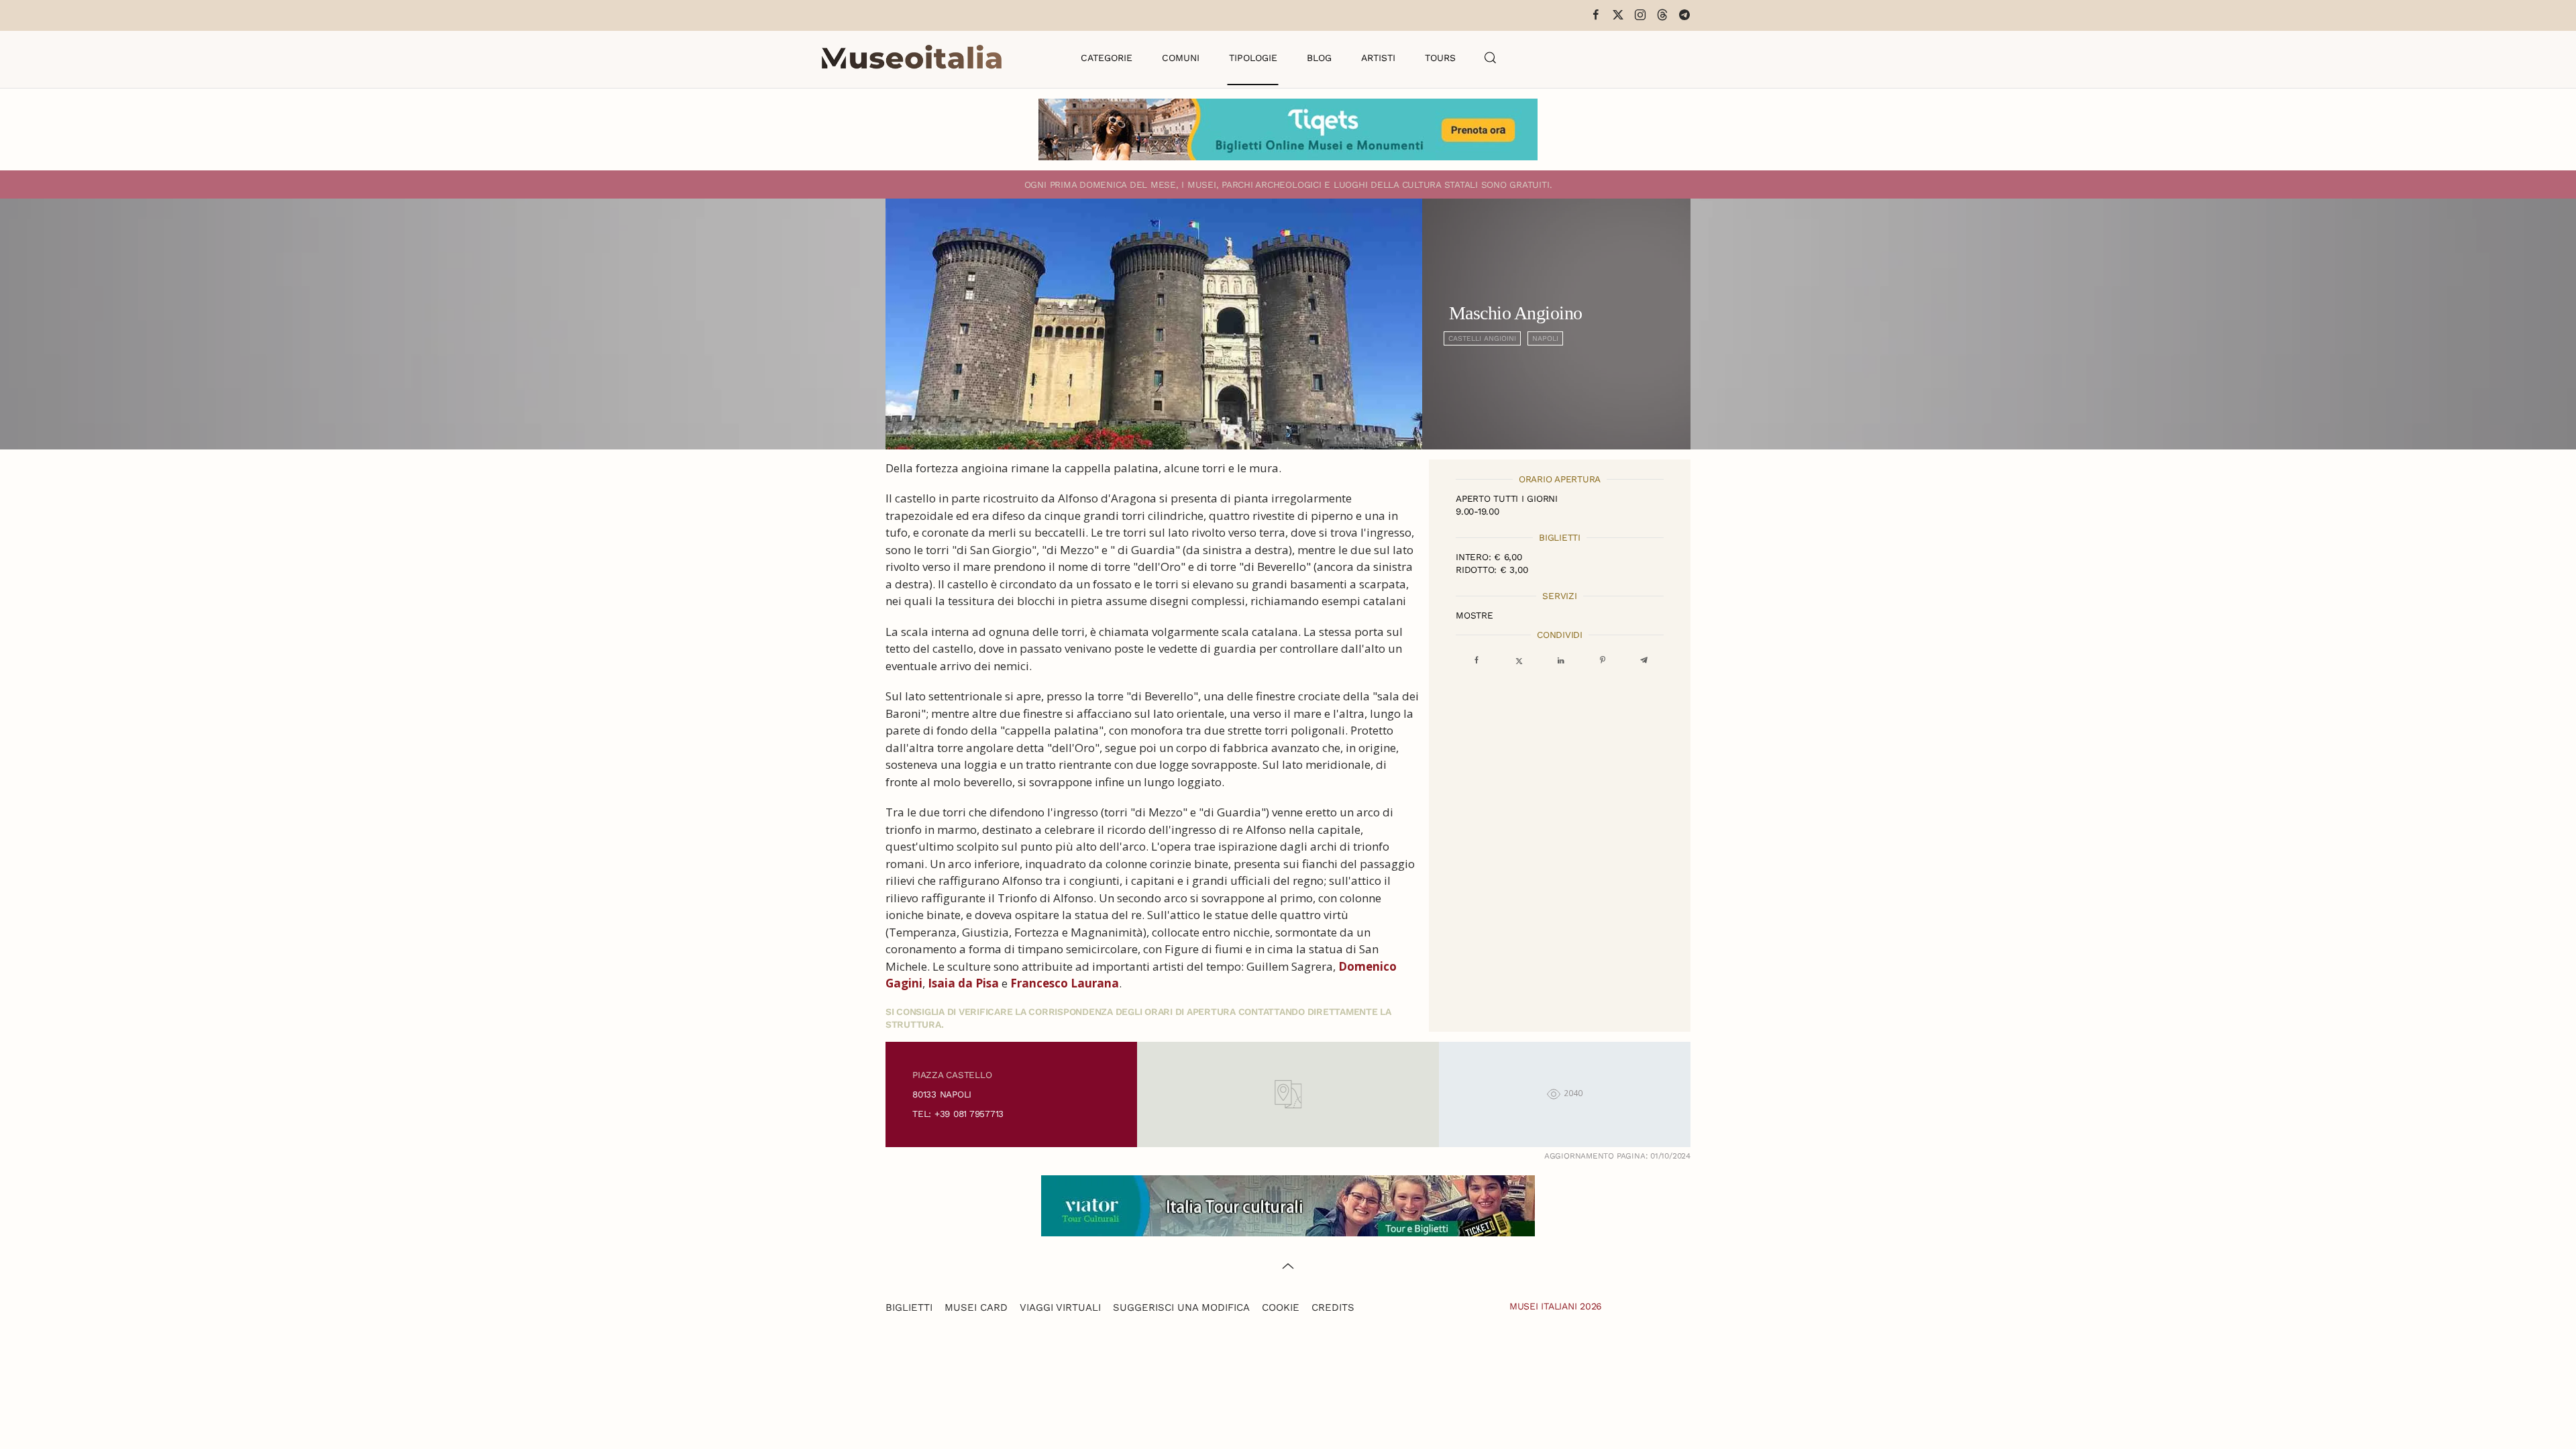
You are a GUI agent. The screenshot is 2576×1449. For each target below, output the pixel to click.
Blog (1319, 58)
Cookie (1281, 1307)
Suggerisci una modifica (1181, 1307)
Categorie (1107, 58)
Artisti (1378, 58)
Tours (1440, 58)
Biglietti (909, 1307)
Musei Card (976, 1307)
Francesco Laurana (1065, 983)
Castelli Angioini (1482, 338)
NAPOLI (1545, 338)
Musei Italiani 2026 (1556, 1306)
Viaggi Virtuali (1060, 1307)
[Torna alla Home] (912, 58)
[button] (1491, 58)
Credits (1333, 1307)
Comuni (1181, 58)
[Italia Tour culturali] (1288, 1204)
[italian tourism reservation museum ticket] (1288, 129)
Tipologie (1253, 58)
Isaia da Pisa (963, 983)
